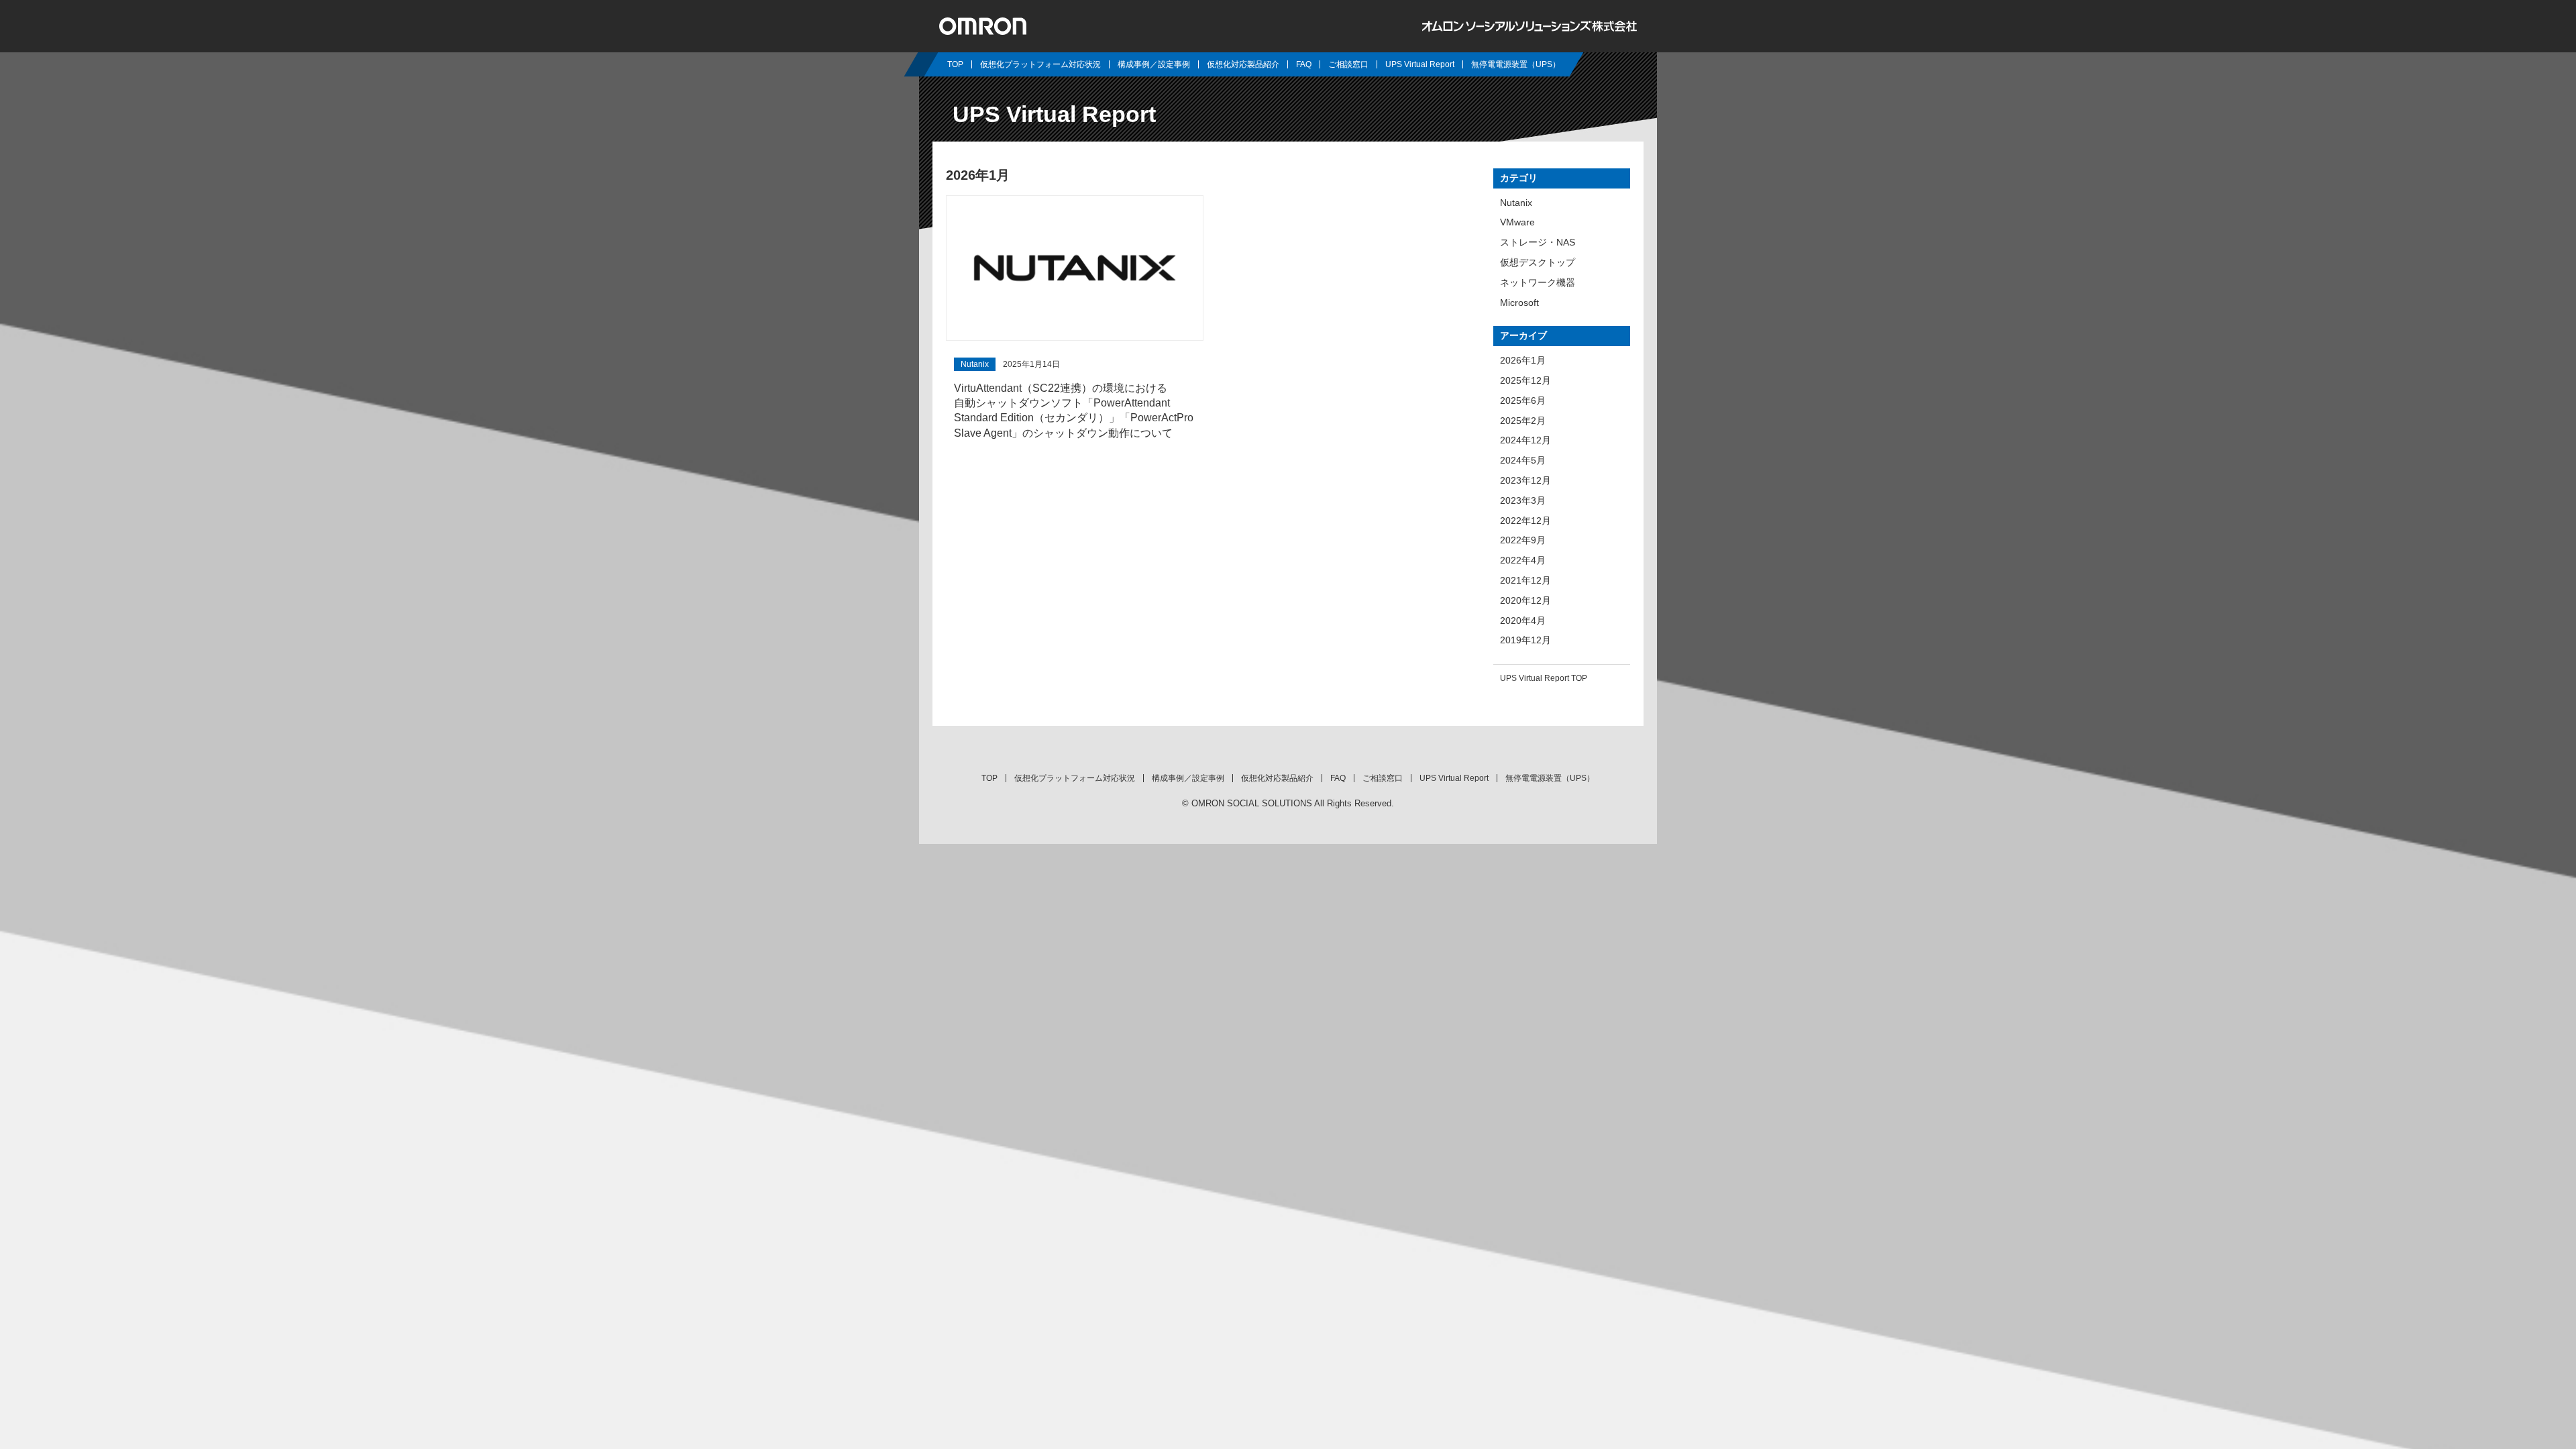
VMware (1517, 222)
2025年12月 (1525, 380)
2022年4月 (1523, 560)
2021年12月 (1525, 580)
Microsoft (1519, 303)
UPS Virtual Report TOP (1544, 678)
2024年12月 (1525, 440)
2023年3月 (1523, 500)
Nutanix (1516, 203)
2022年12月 (1525, 521)
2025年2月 (1523, 421)
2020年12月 (1525, 600)
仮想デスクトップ (1538, 262)
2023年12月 (1525, 480)
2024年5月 (1523, 460)
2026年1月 (1523, 360)
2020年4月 (1523, 621)
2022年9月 (1523, 540)
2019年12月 (1525, 640)
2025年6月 (1523, 400)
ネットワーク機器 (1538, 282)
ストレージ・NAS (1538, 242)
